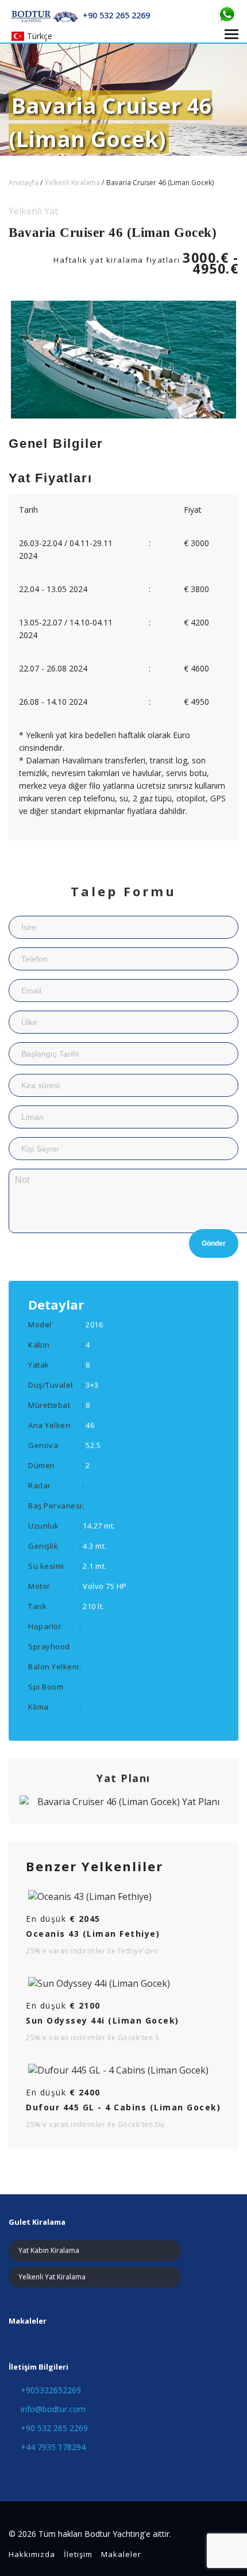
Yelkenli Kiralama (72, 183)
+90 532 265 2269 (54, 2428)
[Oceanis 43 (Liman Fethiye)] (123, 1897)
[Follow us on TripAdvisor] (35, 2470)
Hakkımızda (32, 2554)
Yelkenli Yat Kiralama (52, 2277)
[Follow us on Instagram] (77, 2470)
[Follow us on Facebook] (13, 2470)
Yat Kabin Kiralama (49, 2250)
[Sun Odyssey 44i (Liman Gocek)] (123, 1983)
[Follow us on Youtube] (99, 2470)
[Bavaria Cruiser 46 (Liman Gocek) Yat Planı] (123, 1802)
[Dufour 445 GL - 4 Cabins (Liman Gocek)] (123, 2070)
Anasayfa (24, 183)
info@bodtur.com (53, 2409)
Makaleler (121, 2554)
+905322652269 (51, 2390)
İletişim (78, 2554)
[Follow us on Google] (56, 2470)
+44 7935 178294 (53, 2447)
